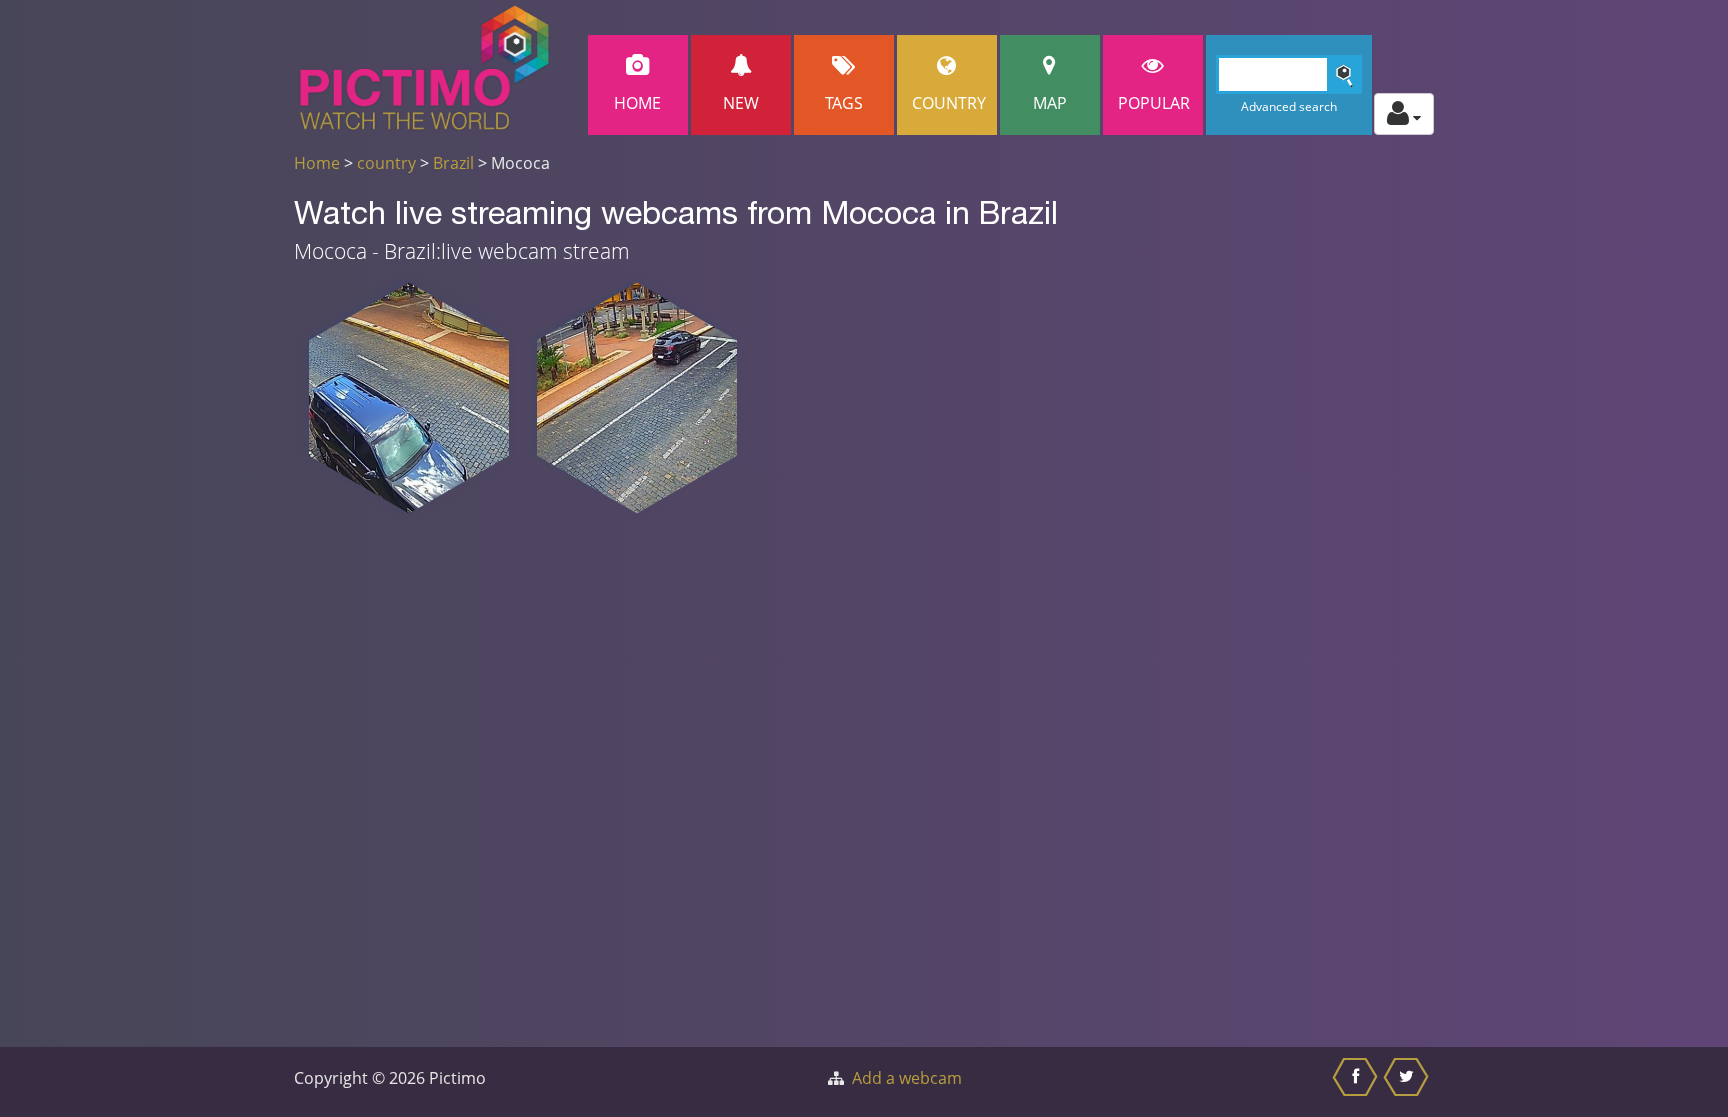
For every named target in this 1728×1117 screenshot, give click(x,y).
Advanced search (1289, 106)
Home (637, 103)
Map (1050, 103)
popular (1154, 103)
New (741, 103)
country (386, 163)
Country (949, 103)
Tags (844, 103)
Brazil (453, 163)
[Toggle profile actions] (1404, 114)
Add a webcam (907, 1078)
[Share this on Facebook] (1357, 1082)
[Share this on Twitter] (1408, 1082)
